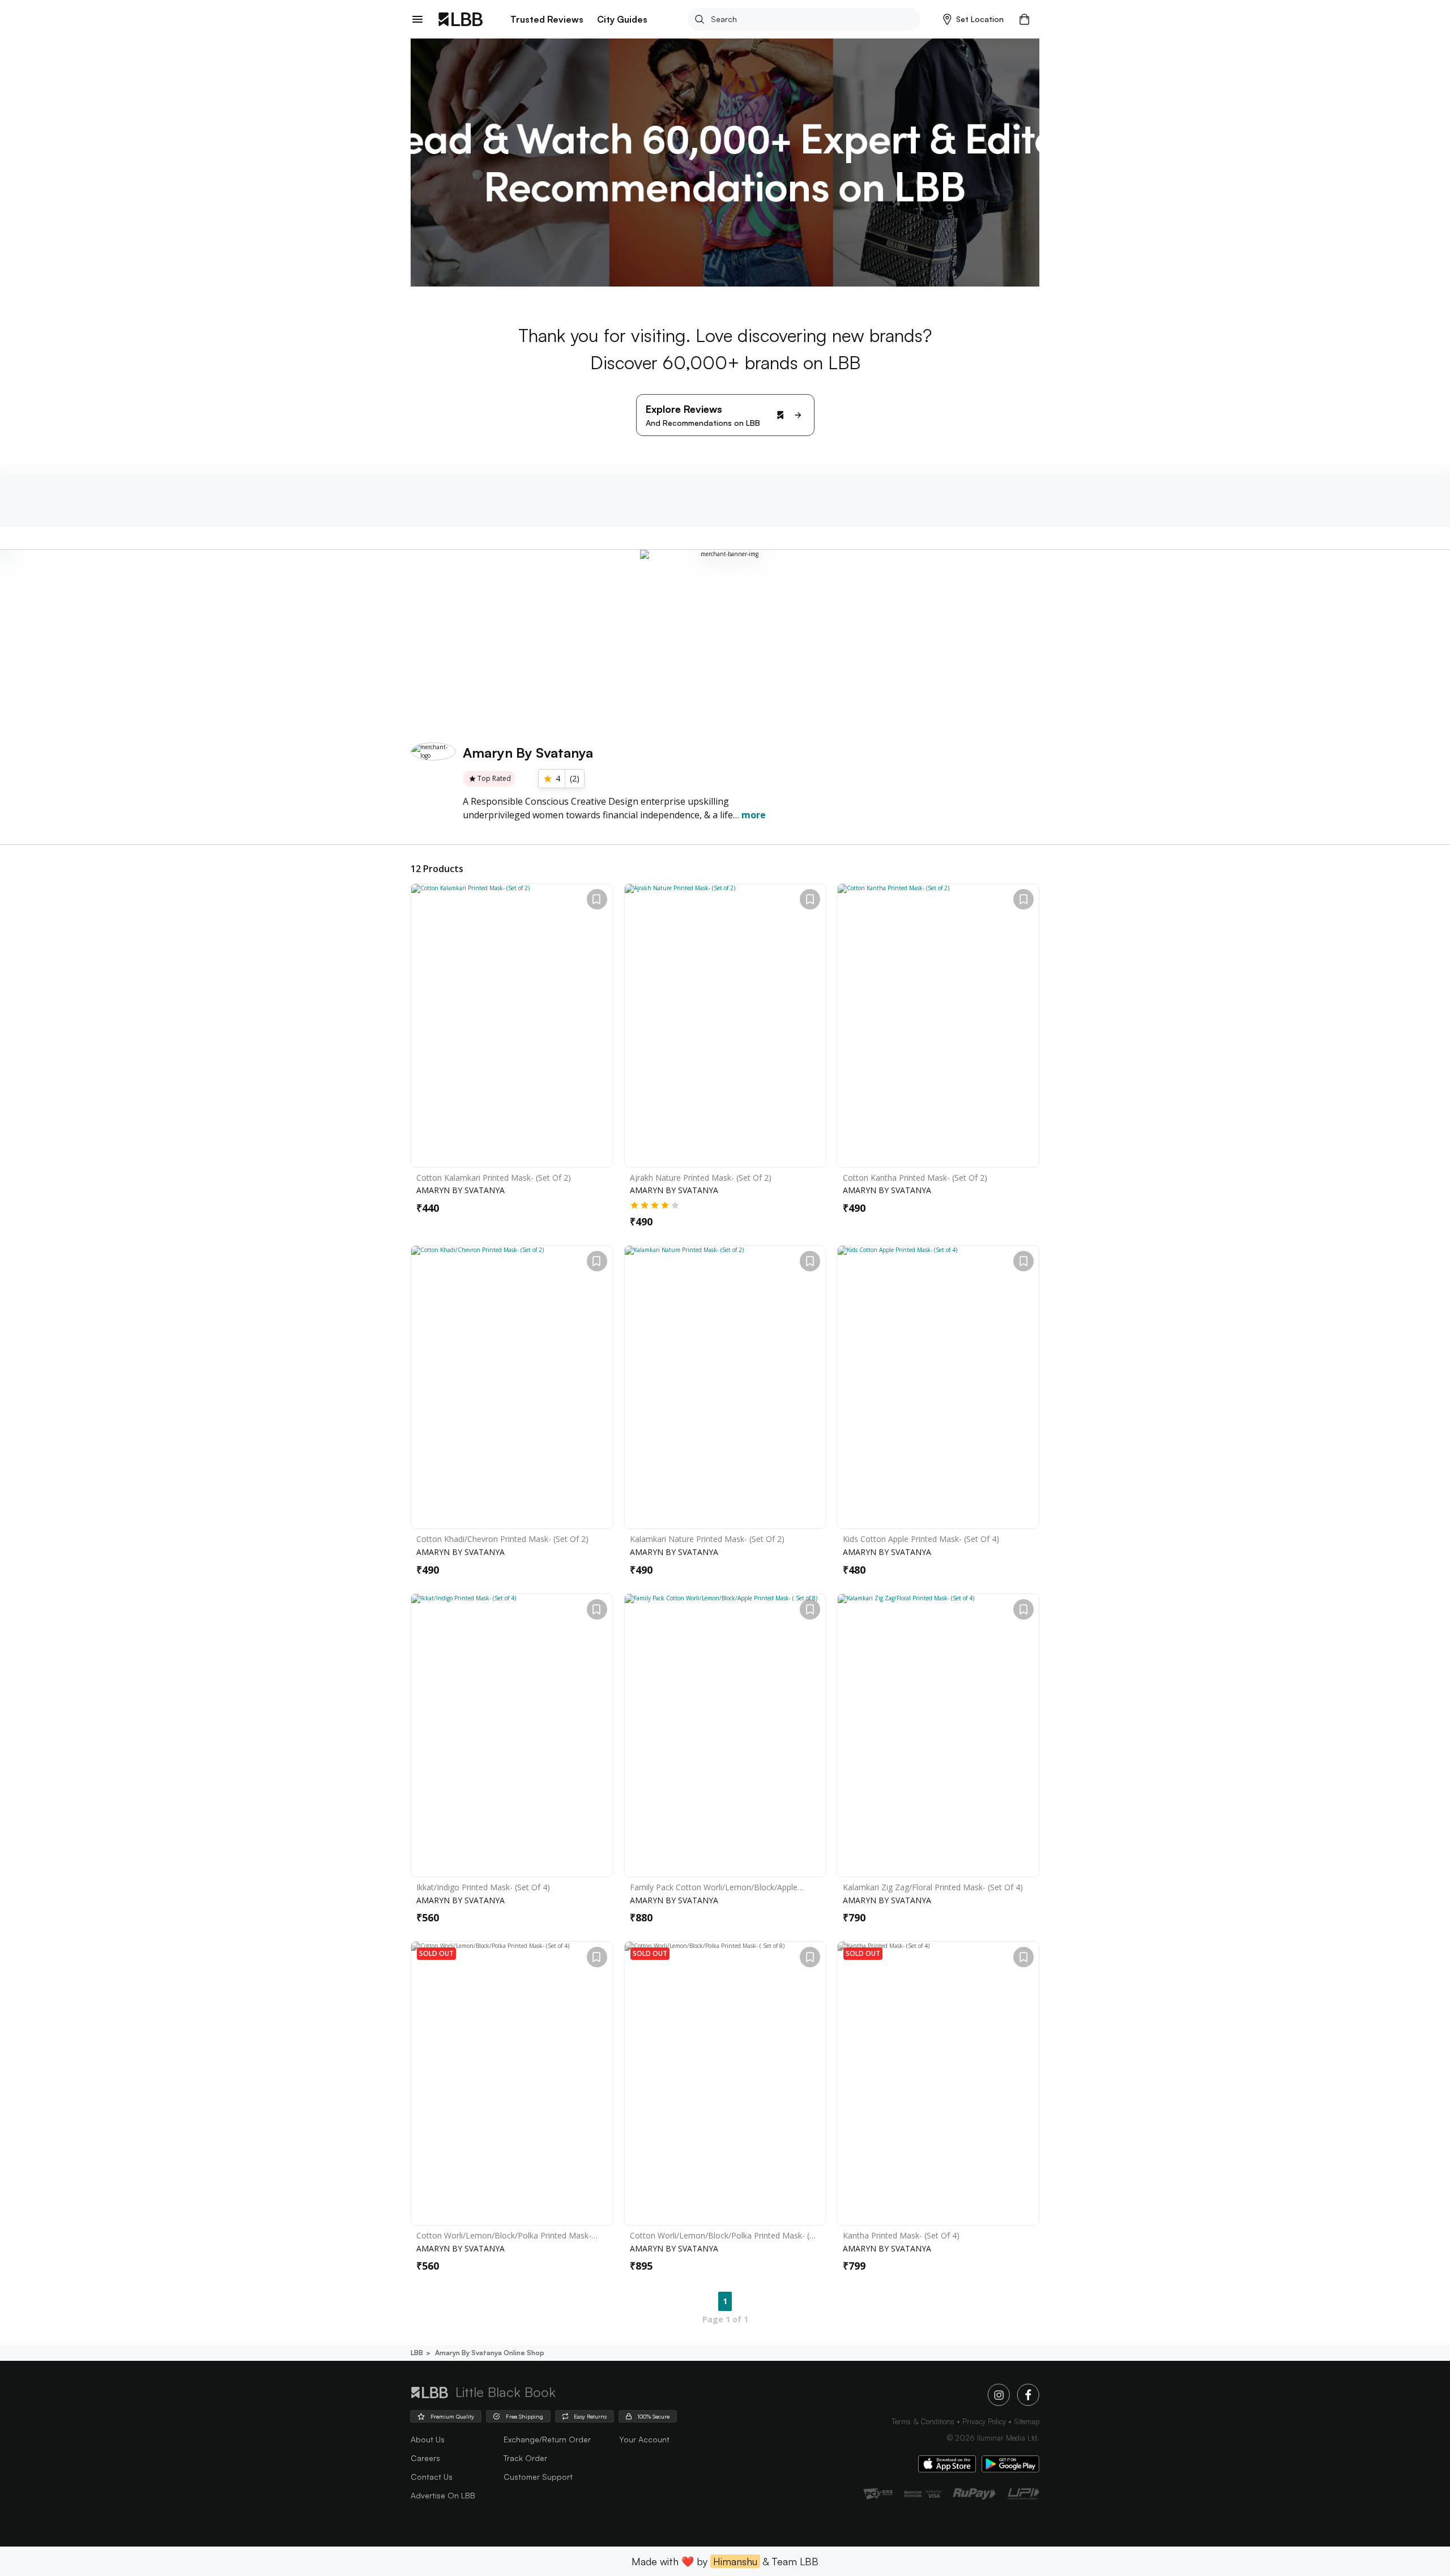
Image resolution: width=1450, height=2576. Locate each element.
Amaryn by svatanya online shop (490, 2353)
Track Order (525, 2458)
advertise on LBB (443, 2495)
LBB (417, 2353)
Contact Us (432, 2477)
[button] (973, 19)
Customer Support (538, 2477)
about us (428, 2439)
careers (425, 2458)
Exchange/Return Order (547, 2439)
